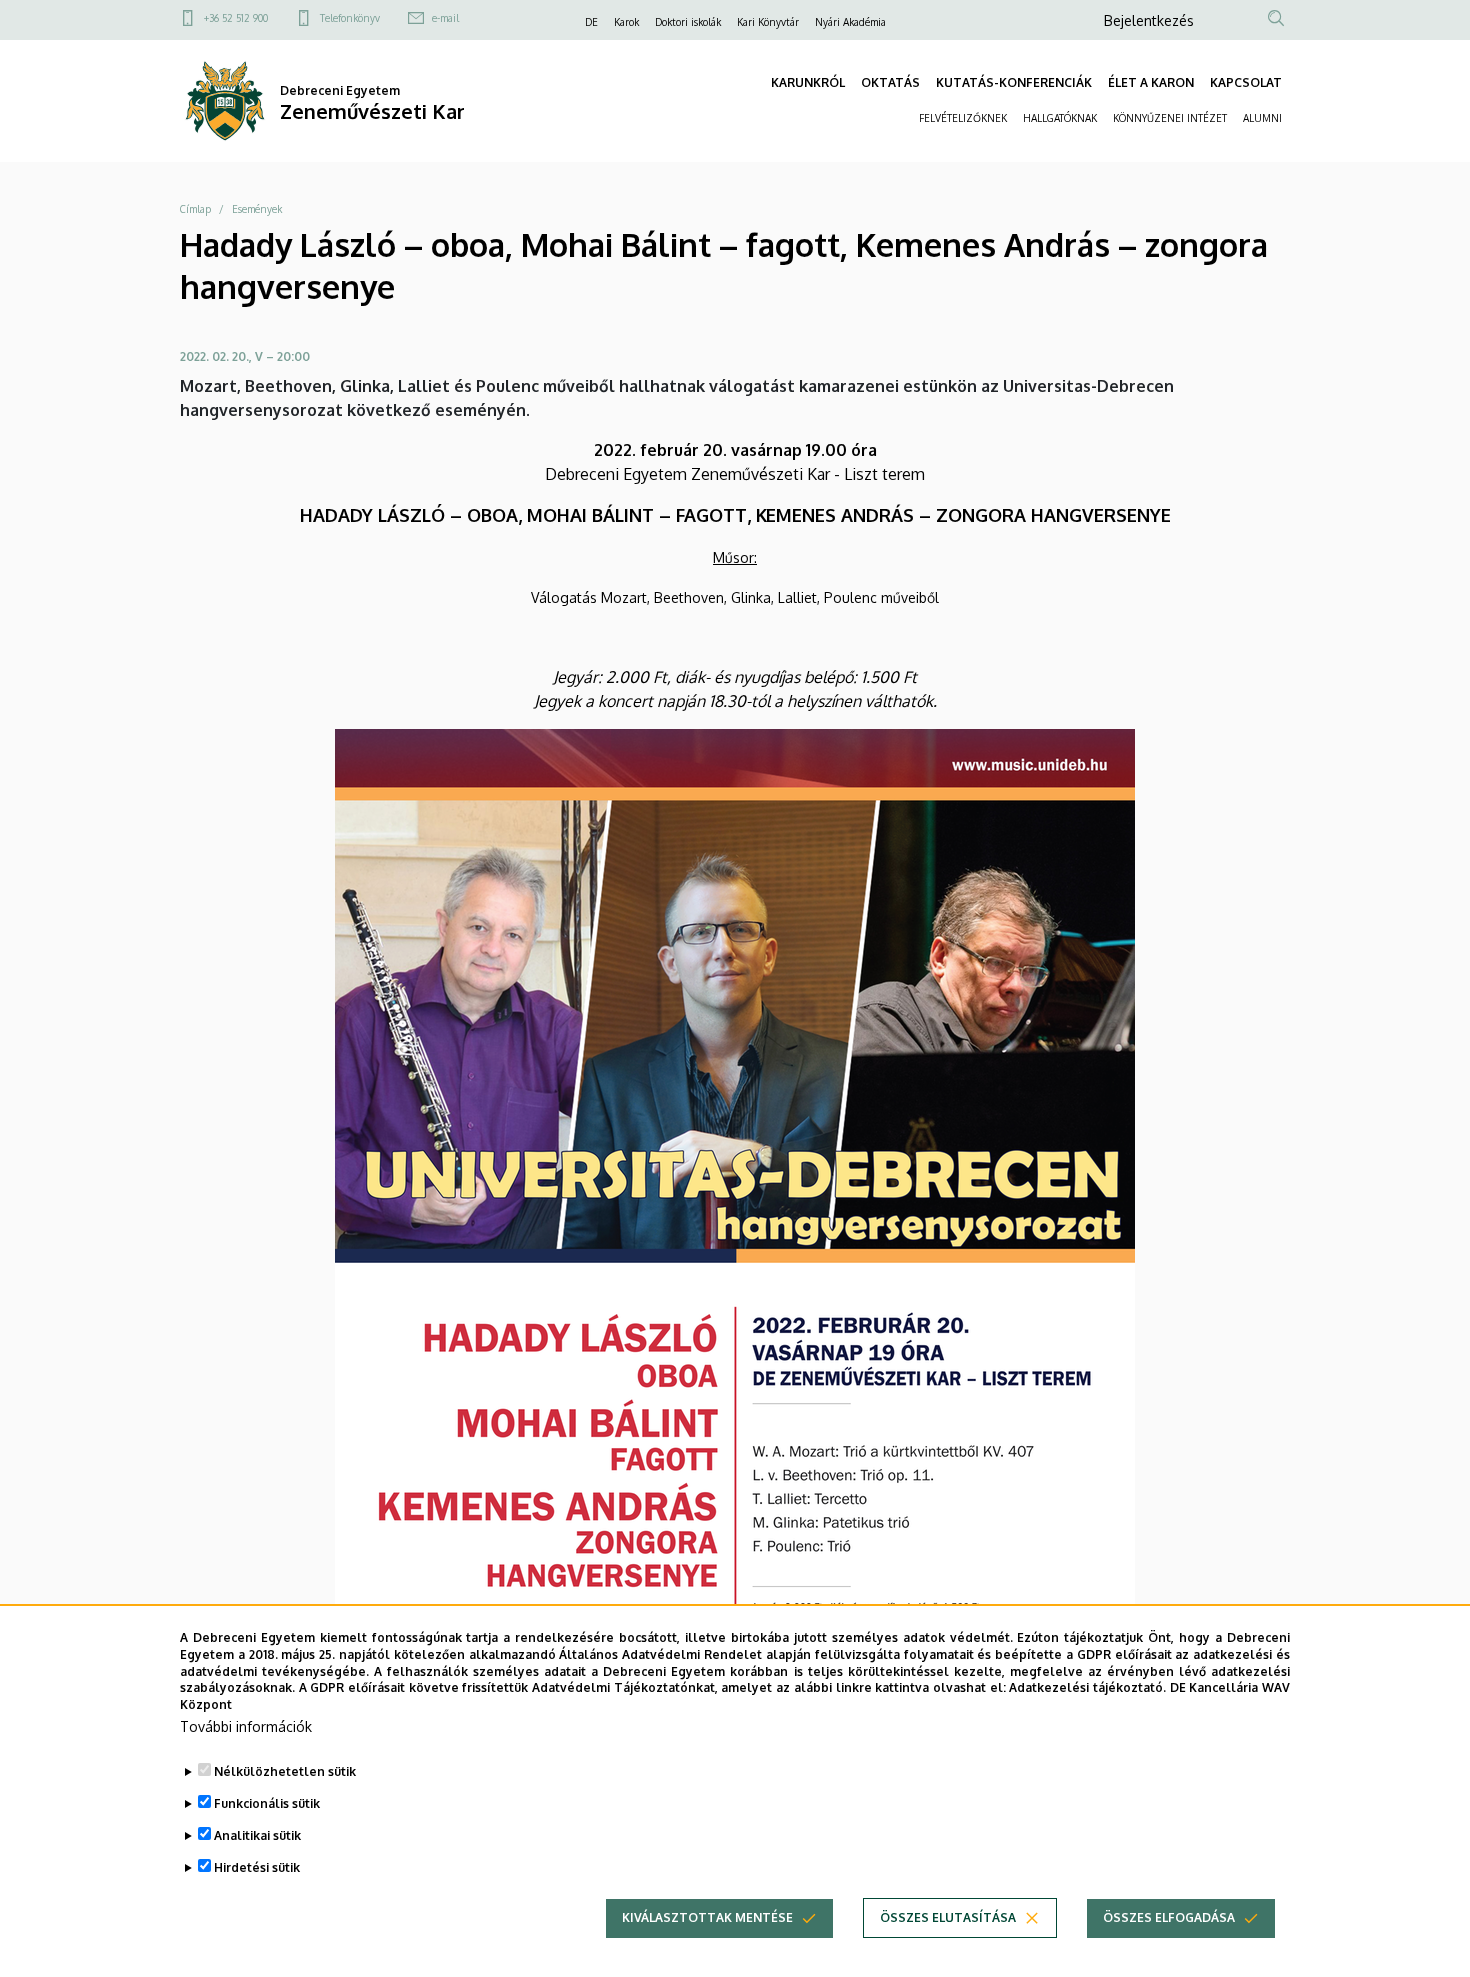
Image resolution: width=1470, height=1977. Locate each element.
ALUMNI (1262, 118)
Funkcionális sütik (267, 1803)
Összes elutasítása (948, 1917)
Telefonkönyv (350, 18)
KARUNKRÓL (808, 82)
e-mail (445, 18)
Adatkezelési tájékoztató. (1087, 1687)
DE (591, 22)
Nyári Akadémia (850, 22)
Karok (626, 22)
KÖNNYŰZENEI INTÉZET (1170, 118)
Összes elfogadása (1169, 1917)
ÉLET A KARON (1151, 82)
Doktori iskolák (688, 22)
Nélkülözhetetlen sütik (285, 1771)
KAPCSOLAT (1246, 82)
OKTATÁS (890, 82)
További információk (246, 1726)
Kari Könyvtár (768, 22)
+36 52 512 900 (236, 18)
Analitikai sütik (257, 1835)
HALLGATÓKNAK (1060, 118)
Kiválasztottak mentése (707, 1917)
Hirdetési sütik (257, 1867)
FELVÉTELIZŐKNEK (963, 118)
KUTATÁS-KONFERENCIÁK (1014, 82)
